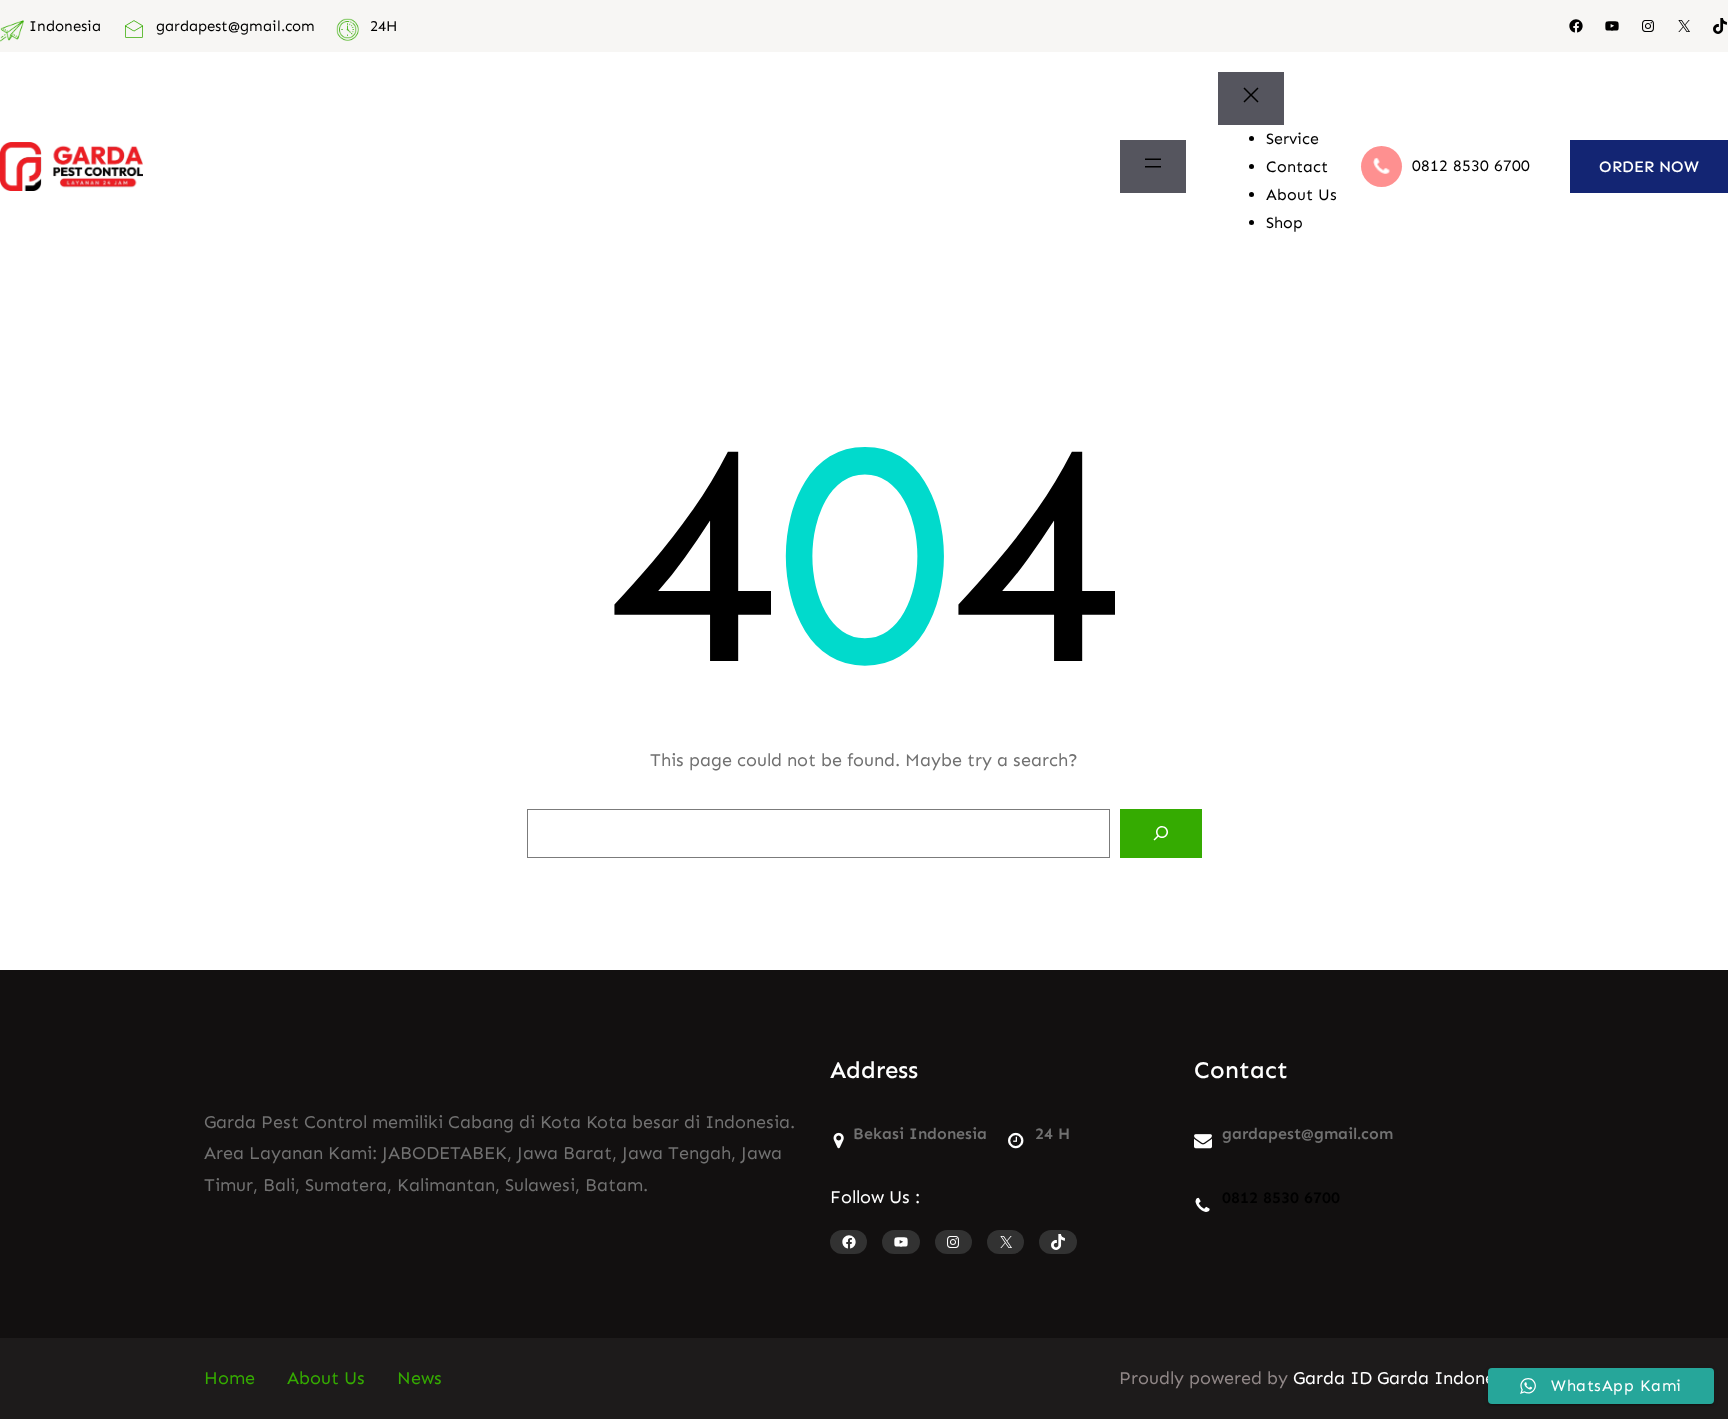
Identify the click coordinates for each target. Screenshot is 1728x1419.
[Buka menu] (1153, 167)
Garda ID (1332, 1378)
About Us (326, 1378)
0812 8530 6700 (1471, 165)
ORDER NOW (1649, 166)
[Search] (1161, 834)
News (419, 1378)
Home (229, 1378)
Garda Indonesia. (1450, 1378)
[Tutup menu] (1251, 99)
